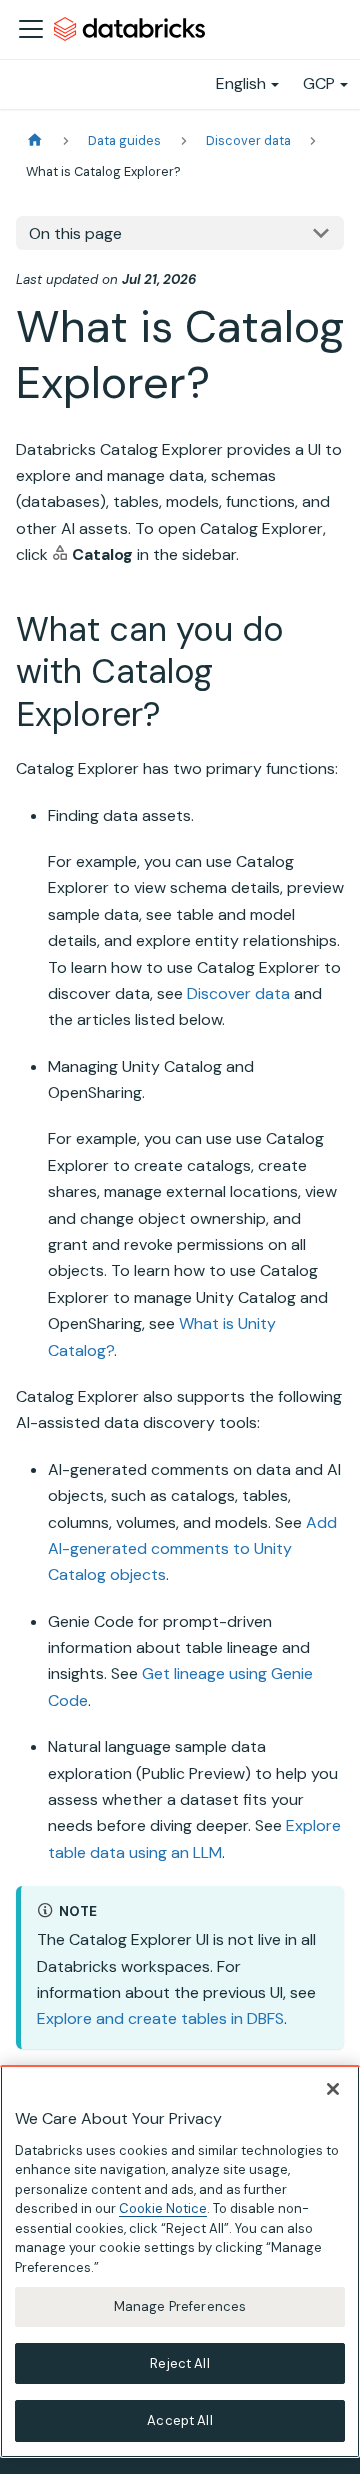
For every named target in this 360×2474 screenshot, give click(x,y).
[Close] (333, 2089)
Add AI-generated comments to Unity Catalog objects (192, 1549)
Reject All (179, 2363)
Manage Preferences (180, 2306)
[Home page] (35, 140)
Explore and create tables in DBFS (160, 2018)
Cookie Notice (163, 2208)
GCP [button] (319, 83)
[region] (180, 2261)
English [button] (241, 83)
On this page (75, 233)
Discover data (238, 993)
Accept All (179, 2420)
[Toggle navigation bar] (31, 29)
